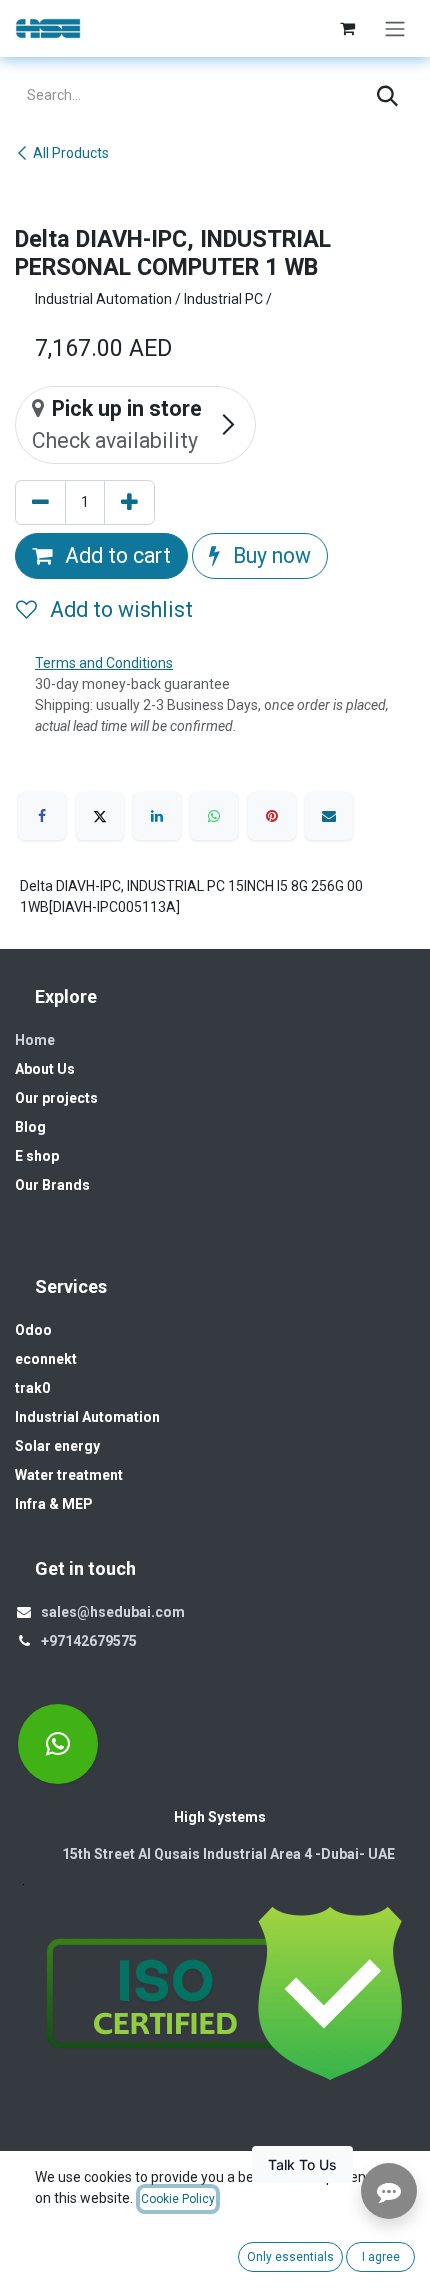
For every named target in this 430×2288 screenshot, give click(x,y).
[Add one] (129, 503)
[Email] (329, 816)
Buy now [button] (269, 555)
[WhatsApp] (214, 816)
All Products (71, 153)
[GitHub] (58, 1744)
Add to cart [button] (115, 555)
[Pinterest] (272, 816)
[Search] (387, 96)
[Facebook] (42, 816)
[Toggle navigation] (395, 28)
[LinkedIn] (157, 816)
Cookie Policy (178, 2199)
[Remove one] (40, 503)
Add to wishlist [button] (119, 609)
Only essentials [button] (290, 2257)
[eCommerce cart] (347, 28)
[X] (100, 816)
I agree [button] (381, 2257)
